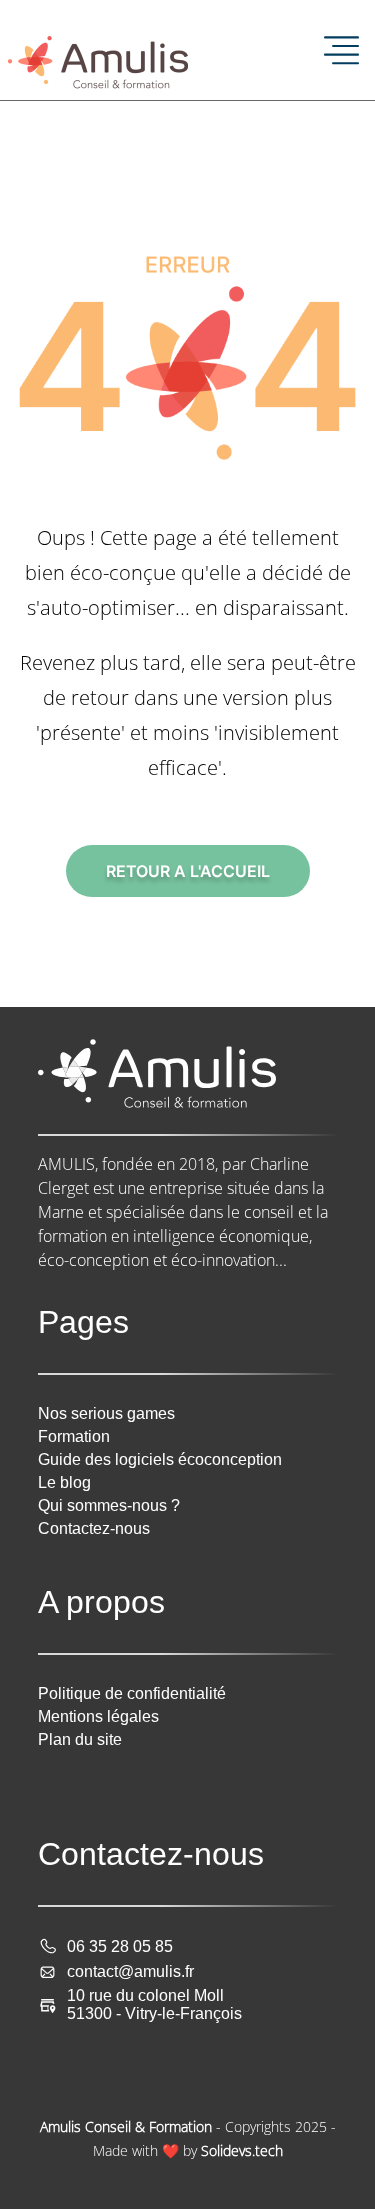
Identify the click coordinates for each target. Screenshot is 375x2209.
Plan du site (80, 1739)
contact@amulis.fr (130, 1971)
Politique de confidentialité (132, 1693)
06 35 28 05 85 (120, 1946)
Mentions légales (98, 1716)
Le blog (64, 1482)
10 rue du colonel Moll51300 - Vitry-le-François (154, 2004)
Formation (74, 1436)
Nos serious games (106, 1413)
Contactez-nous (94, 1528)
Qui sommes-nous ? (109, 1505)
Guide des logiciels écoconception (160, 1459)
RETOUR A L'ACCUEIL (188, 871)
